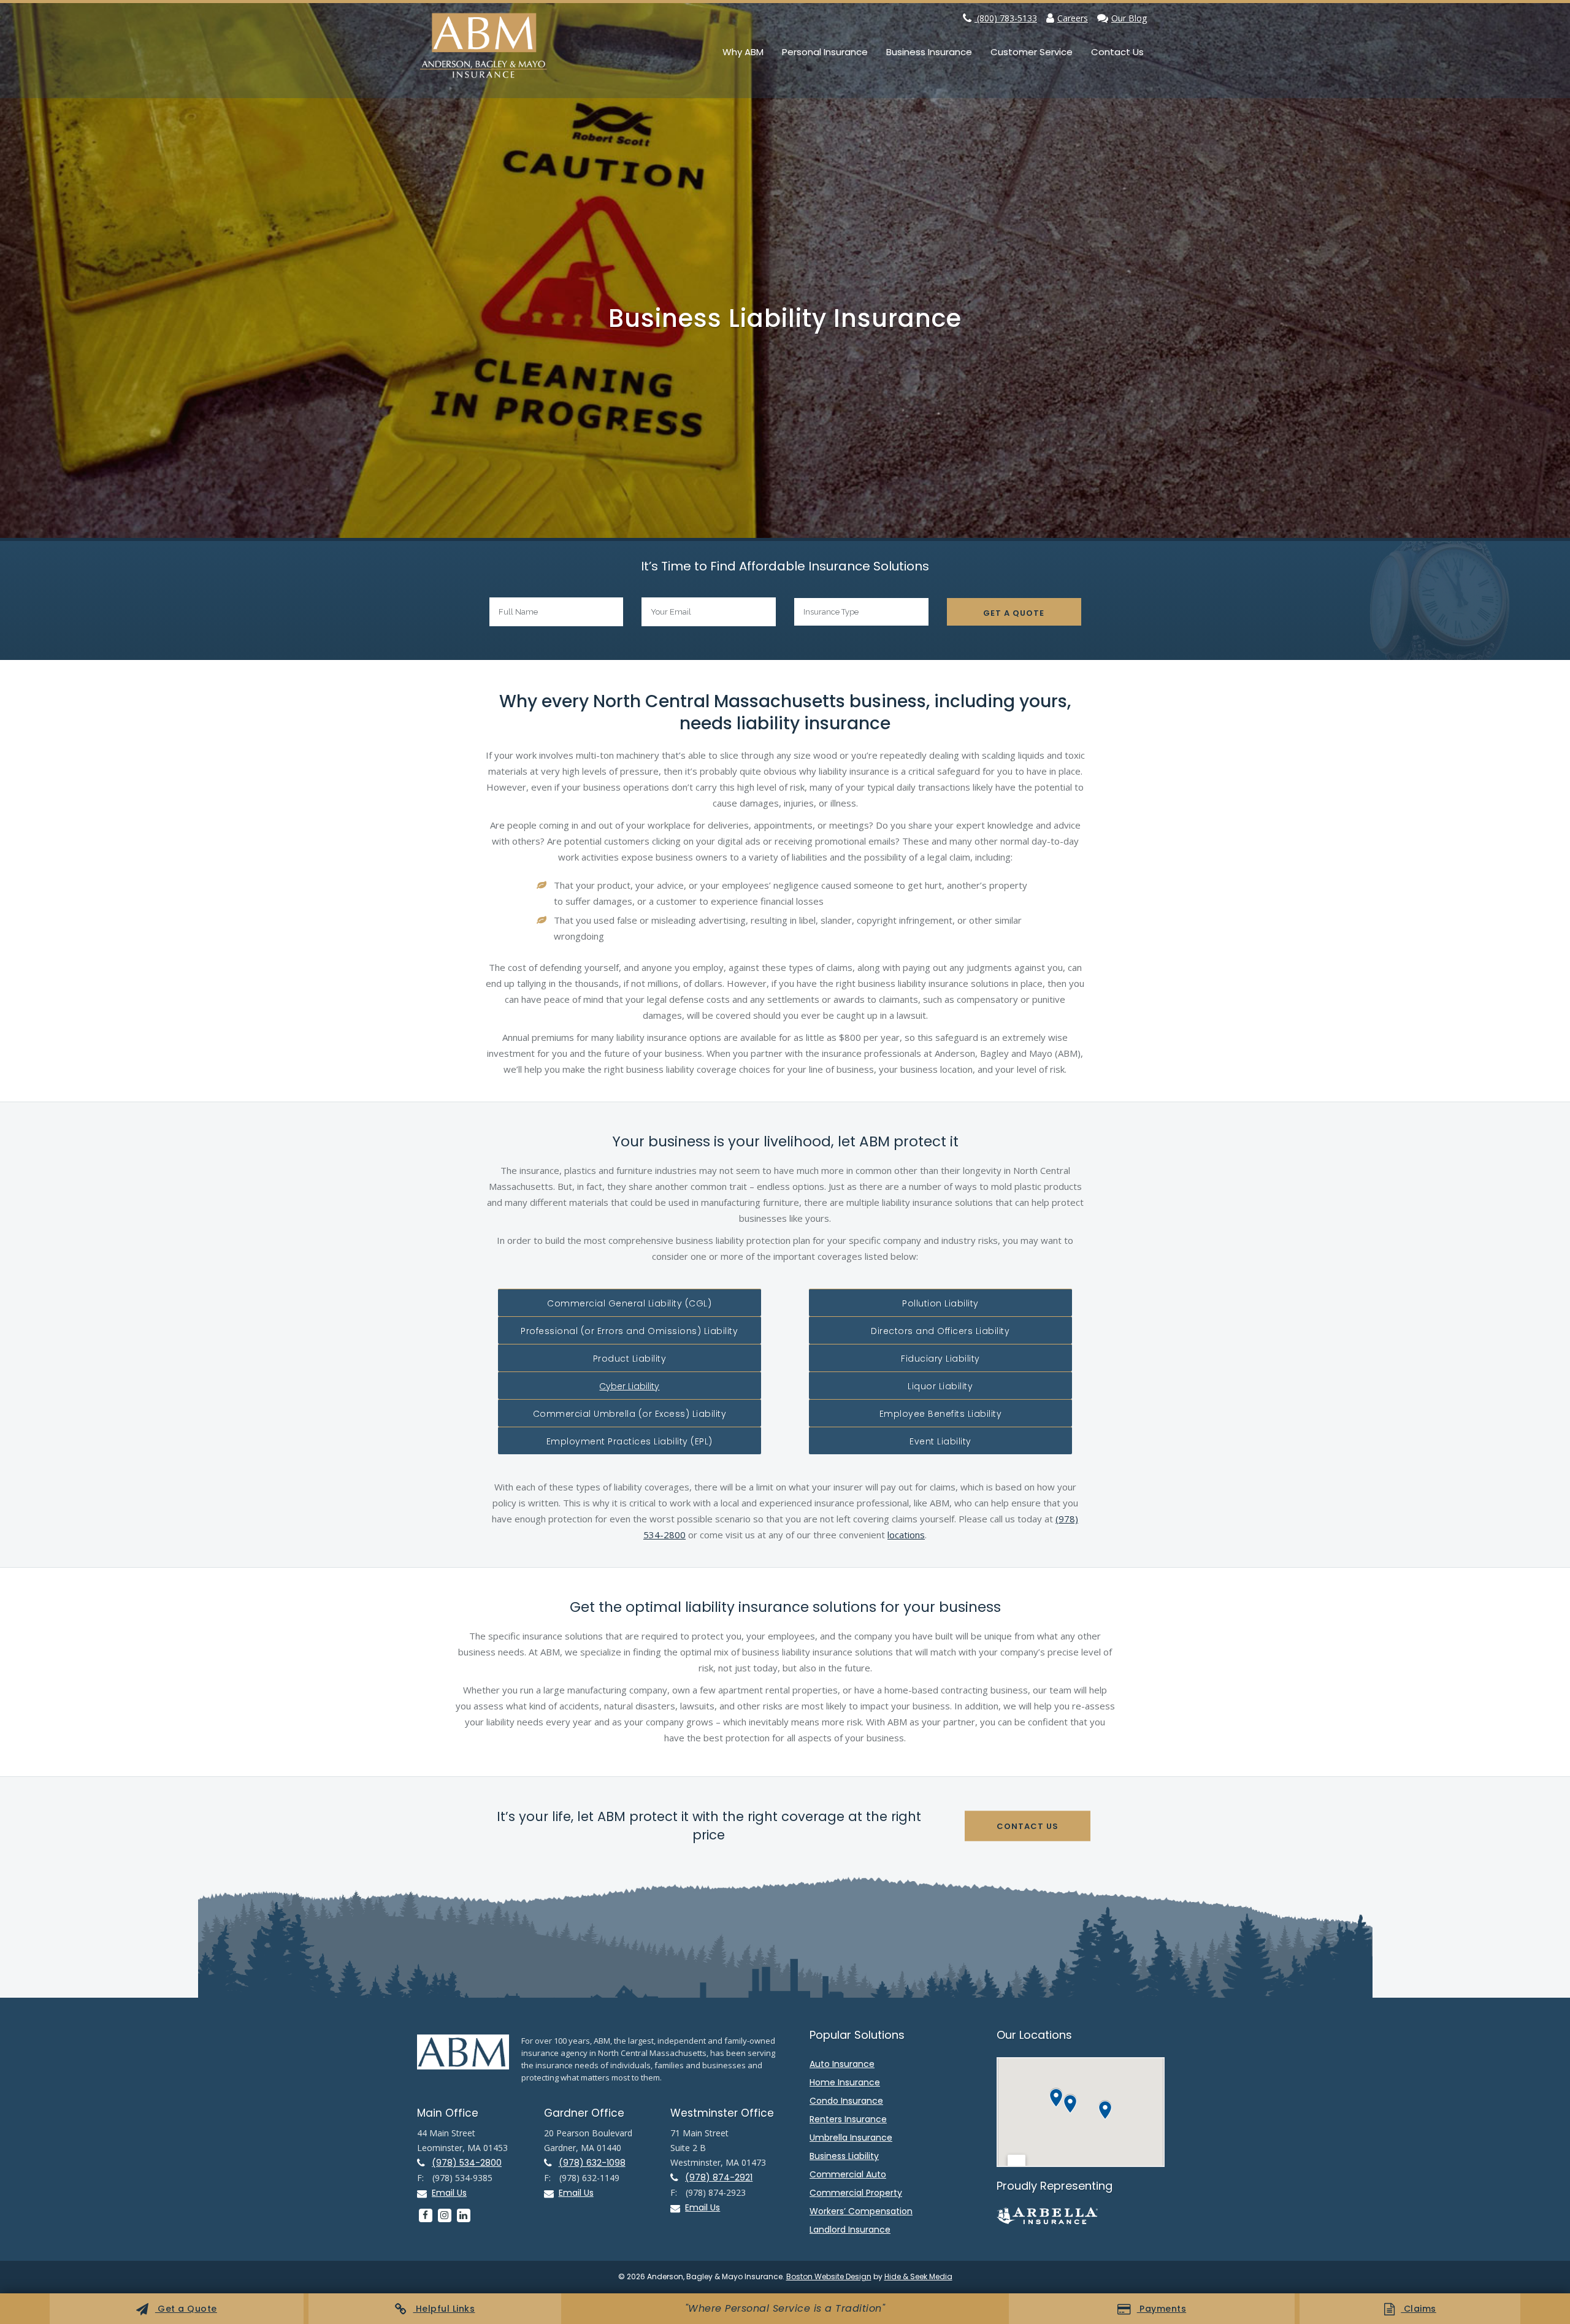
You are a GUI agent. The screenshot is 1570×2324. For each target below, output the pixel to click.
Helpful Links (444, 2309)
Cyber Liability (629, 1386)
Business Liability (844, 2156)
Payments (1162, 2309)
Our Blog (1129, 18)
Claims (1419, 2309)
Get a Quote (186, 2309)
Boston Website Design (829, 2276)
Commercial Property (856, 2193)
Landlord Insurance (850, 2230)
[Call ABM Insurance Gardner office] (551, 2163)
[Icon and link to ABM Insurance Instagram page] (444, 2215)
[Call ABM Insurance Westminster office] (678, 2178)
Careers (1073, 18)
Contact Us (1028, 1826)
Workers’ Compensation (861, 2211)
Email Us (449, 2193)
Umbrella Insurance (851, 2138)
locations (906, 1535)
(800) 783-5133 (1006, 18)
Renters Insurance (848, 2119)
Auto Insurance (842, 2064)
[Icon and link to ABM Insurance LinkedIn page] (463, 2215)
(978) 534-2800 (467, 2163)
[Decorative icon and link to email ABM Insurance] (424, 2194)
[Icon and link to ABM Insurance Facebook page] (425, 2215)
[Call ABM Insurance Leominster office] (424, 2163)
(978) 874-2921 (719, 2177)
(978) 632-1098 (592, 2163)
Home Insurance (845, 2082)
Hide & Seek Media (918, 2276)
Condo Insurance (846, 2101)
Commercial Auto (848, 2174)
